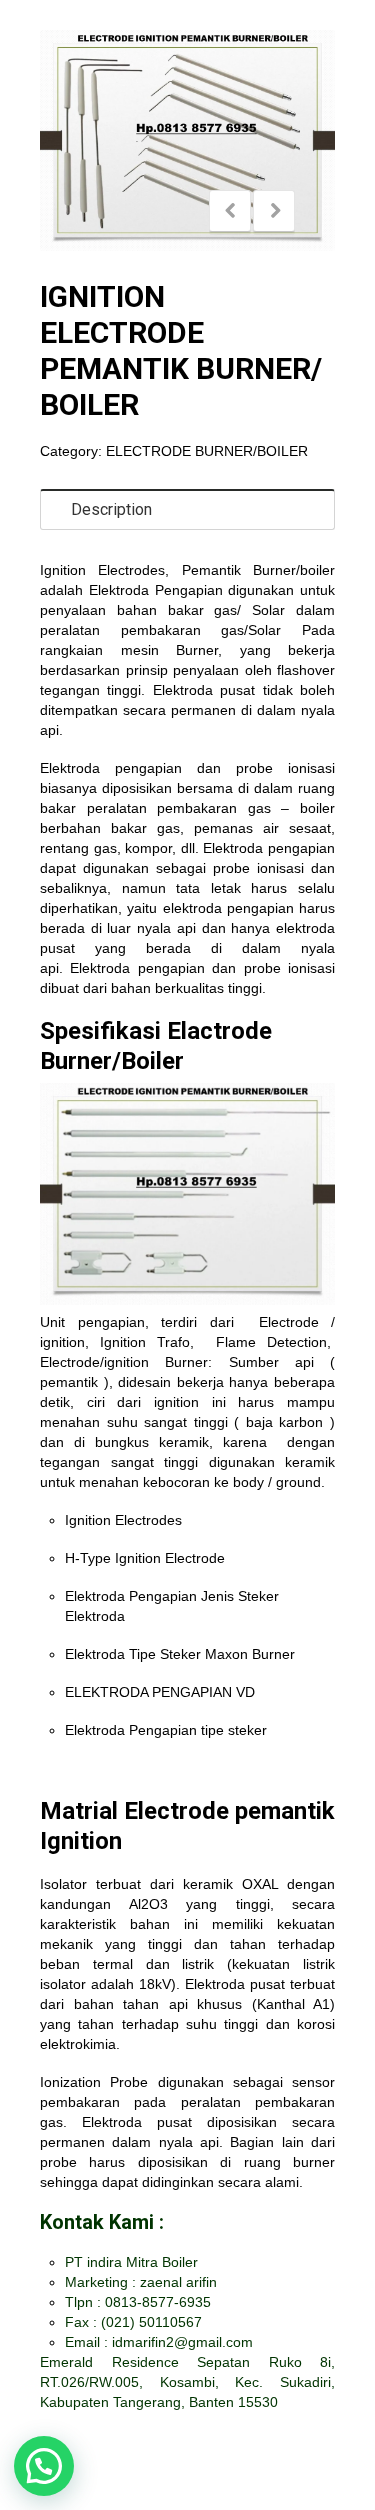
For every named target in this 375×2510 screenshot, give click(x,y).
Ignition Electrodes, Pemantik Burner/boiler (187, 570)
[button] (44, 2466)
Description (111, 509)
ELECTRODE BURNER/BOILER (207, 451)
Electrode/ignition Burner (124, 1362)
